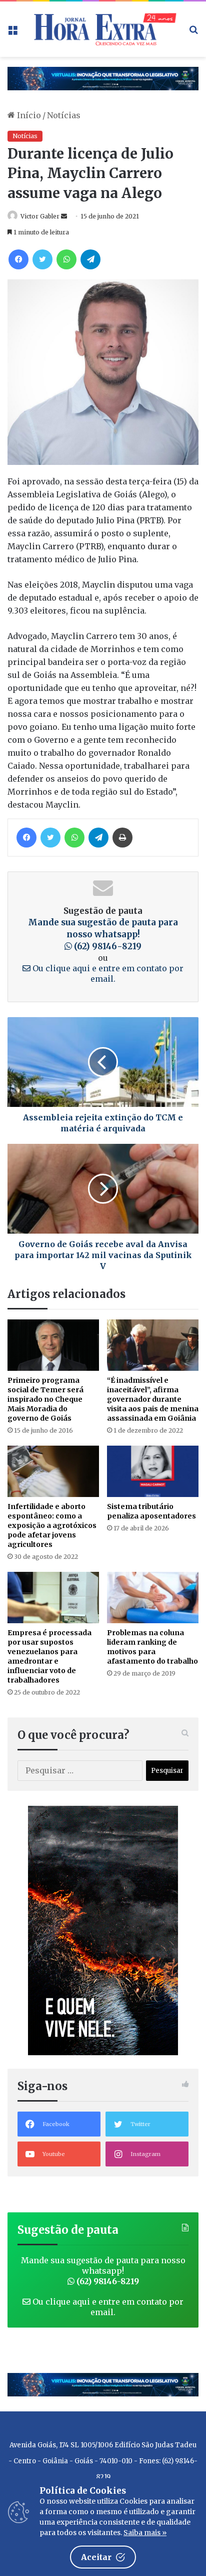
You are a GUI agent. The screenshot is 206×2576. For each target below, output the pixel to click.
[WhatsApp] (66, 259)
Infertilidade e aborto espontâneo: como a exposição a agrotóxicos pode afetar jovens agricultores (52, 1525)
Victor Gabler (40, 216)
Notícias (64, 115)
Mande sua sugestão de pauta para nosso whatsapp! (103, 934)
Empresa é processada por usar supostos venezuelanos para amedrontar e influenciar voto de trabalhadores (49, 1656)
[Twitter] (42, 259)
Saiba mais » (145, 2533)
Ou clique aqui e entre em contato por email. (107, 973)
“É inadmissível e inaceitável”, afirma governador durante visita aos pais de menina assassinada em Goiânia (153, 1399)
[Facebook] (18, 259)
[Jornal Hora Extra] (103, 29)
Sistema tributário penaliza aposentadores (151, 1511)
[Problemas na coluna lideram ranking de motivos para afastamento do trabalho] (153, 1598)
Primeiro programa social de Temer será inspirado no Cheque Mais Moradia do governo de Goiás (45, 1399)
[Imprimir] (122, 838)
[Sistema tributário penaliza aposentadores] (153, 1471)
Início (28, 115)
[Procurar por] (193, 33)
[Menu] (12, 33)
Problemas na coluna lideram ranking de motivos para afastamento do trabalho (152, 1647)
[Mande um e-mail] (64, 216)
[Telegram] (90, 259)
